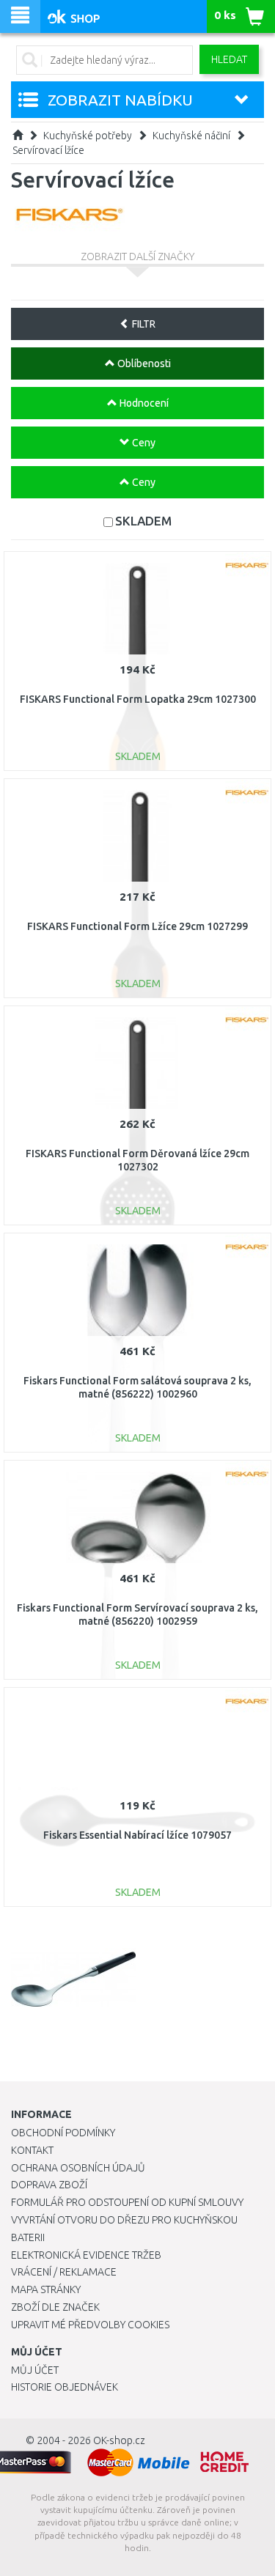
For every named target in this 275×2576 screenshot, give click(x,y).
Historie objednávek (65, 2387)
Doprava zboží (49, 2185)
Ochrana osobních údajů (78, 2168)
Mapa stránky (46, 2289)
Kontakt (32, 2150)
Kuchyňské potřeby (88, 136)
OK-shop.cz (119, 2440)
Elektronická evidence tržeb (86, 2255)
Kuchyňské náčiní (191, 136)
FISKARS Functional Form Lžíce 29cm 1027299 (137, 926)
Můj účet (35, 2370)
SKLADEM (143, 521)
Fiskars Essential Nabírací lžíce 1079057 (137, 1835)
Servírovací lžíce (48, 150)
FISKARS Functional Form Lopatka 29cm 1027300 (138, 699)
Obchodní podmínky (63, 2133)
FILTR (143, 324)
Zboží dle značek (55, 2307)
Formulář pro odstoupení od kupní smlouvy (127, 2202)
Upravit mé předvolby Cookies (90, 2325)
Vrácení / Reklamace (64, 2272)
